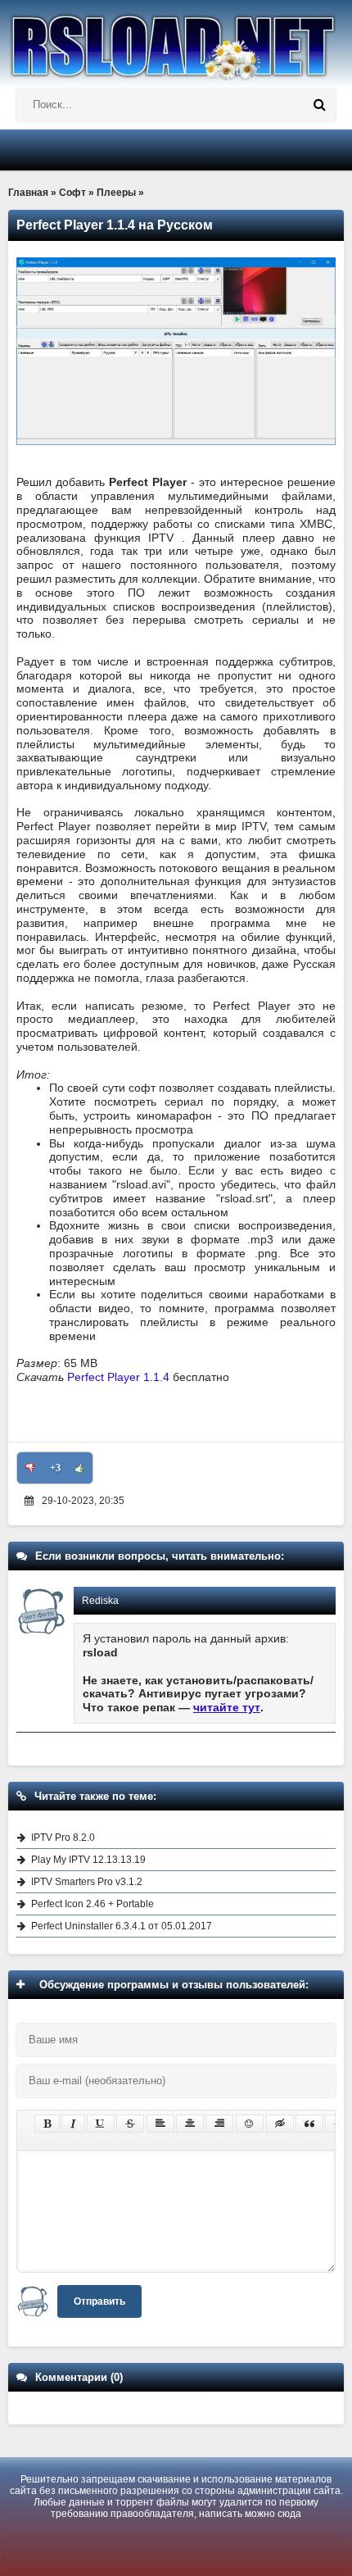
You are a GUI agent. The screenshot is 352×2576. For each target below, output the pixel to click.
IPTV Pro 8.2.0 (63, 1838)
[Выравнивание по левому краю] (160, 2124)
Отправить (99, 2301)
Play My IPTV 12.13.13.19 (88, 1860)
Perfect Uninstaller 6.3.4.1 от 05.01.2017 (122, 1926)
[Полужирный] (47, 2124)
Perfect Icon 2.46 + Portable (93, 1904)
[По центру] (190, 2124)
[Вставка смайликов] (250, 2124)
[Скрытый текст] (280, 2124)
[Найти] (319, 105)
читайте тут (227, 1707)
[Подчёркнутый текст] (101, 2124)
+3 (55, 1468)
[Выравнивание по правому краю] (219, 2124)
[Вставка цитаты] (309, 2124)
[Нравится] (79, 1468)
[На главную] (176, 40)
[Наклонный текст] (73, 2124)
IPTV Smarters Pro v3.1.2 (87, 1882)
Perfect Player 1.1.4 (118, 1377)
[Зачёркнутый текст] (130, 2124)
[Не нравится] (30, 1468)
